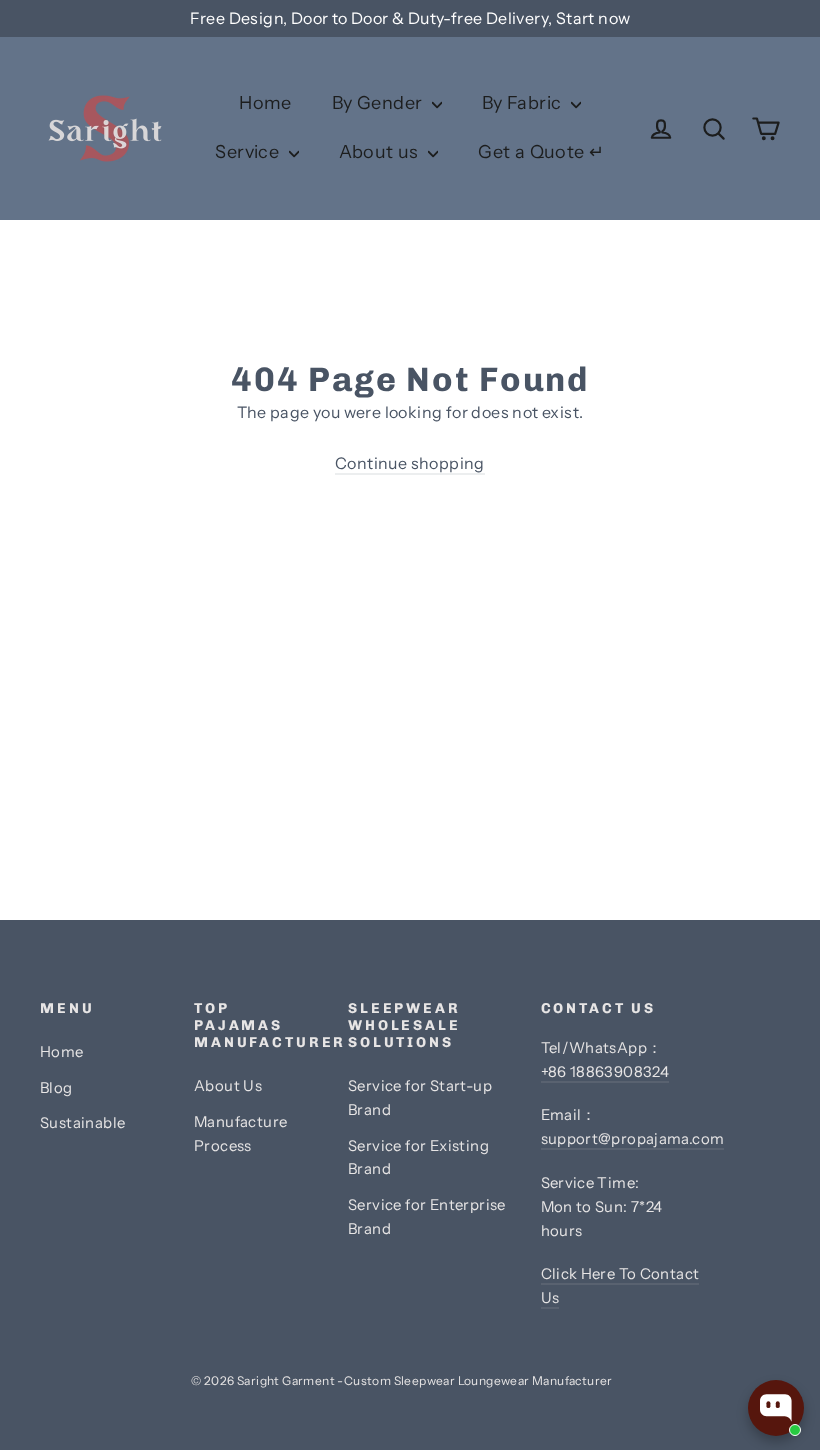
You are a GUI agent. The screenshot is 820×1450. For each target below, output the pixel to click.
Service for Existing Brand (418, 1158)
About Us (228, 1086)
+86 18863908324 (605, 1072)
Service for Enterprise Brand (427, 1217)
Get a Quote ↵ (541, 152)
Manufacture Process (240, 1134)
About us (381, 152)
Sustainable (82, 1123)
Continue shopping (410, 463)
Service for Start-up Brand (420, 1098)
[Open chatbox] (776, 1408)
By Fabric (524, 103)
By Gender (379, 103)
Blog (56, 1088)
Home (265, 103)
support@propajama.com (633, 1139)
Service (249, 152)
